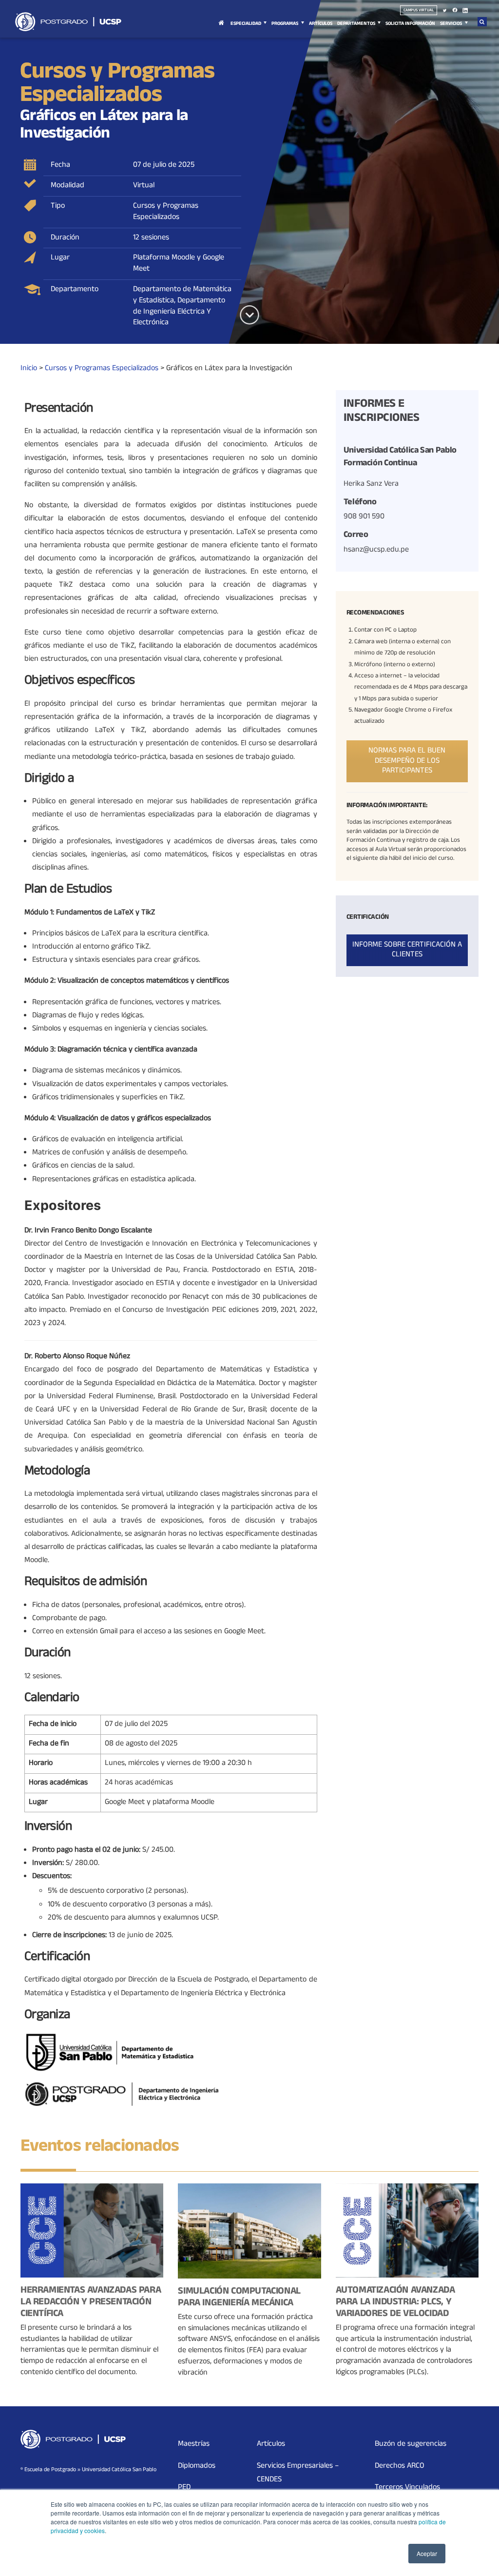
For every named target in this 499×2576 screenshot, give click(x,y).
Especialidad (246, 24)
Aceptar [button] (427, 2553)
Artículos (321, 24)
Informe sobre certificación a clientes (407, 950)
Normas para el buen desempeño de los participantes (407, 761)
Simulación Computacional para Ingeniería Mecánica (239, 2298)
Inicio (221, 29)
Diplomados (197, 2466)
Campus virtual (419, 10)
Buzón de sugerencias (411, 2444)
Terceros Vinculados (407, 2488)
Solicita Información (410, 24)
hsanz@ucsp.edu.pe (376, 550)
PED (184, 2488)
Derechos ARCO (400, 2466)
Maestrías (194, 2444)
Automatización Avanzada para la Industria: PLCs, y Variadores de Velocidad (395, 2303)
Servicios (451, 24)
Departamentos (356, 24)
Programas (285, 24)
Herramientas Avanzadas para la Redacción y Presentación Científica (91, 2303)
